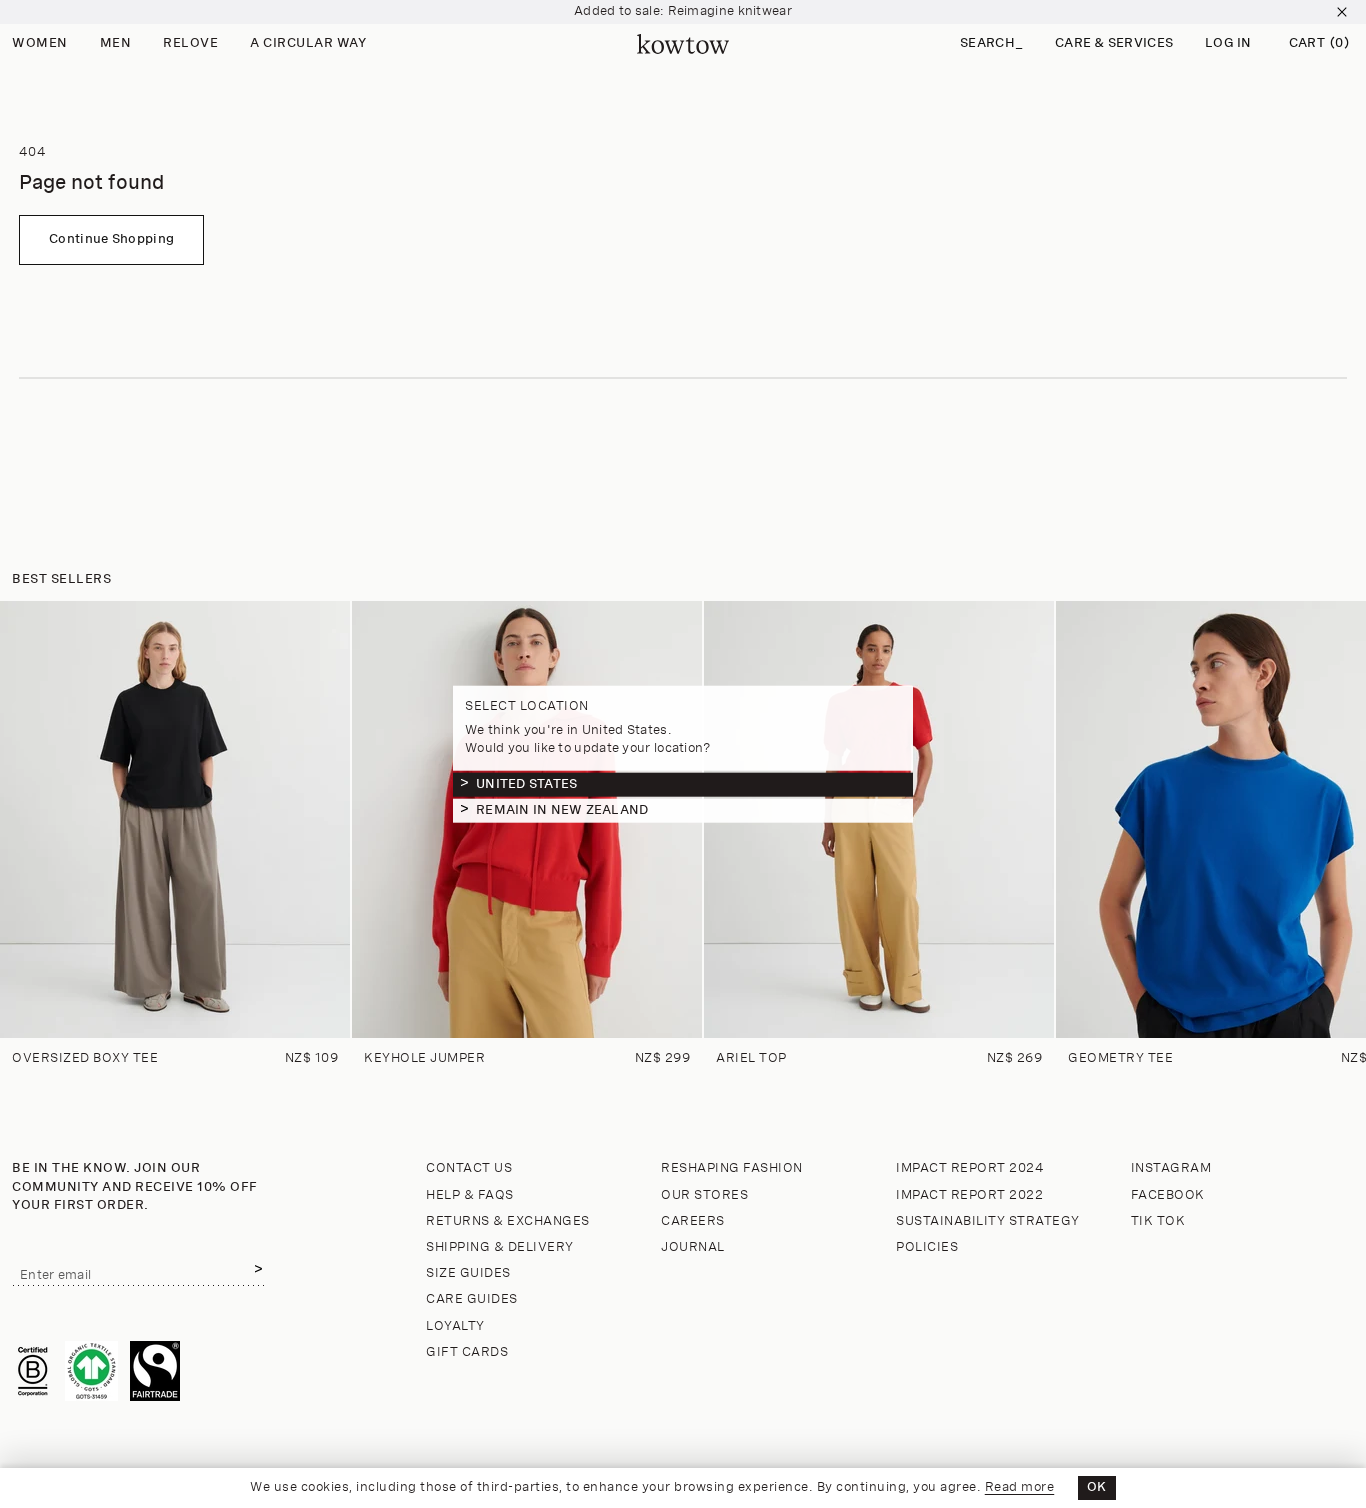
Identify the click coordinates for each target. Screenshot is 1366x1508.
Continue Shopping (111, 239)
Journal (693, 1247)
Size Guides (468, 1273)
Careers (693, 1221)
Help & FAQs (470, 1195)
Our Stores (704, 1195)
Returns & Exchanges (508, 1221)
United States (526, 783)
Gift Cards (467, 1352)
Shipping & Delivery (500, 1247)
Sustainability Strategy (988, 1221)
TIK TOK (1158, 1221)
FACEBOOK (1168, 1195)
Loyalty (455, 1326)
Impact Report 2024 (970, 1168)
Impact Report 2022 (969, 1195)
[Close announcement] (1342, 12)
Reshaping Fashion (732, 1168)
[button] (991, 44)
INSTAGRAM (1171, 1168)
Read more (1020, 1487)
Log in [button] (1228, 43)
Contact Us (469, 1168)
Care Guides (472, 1299)
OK (1097, 1487)
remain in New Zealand (562, 809)
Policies (927, 1247)
